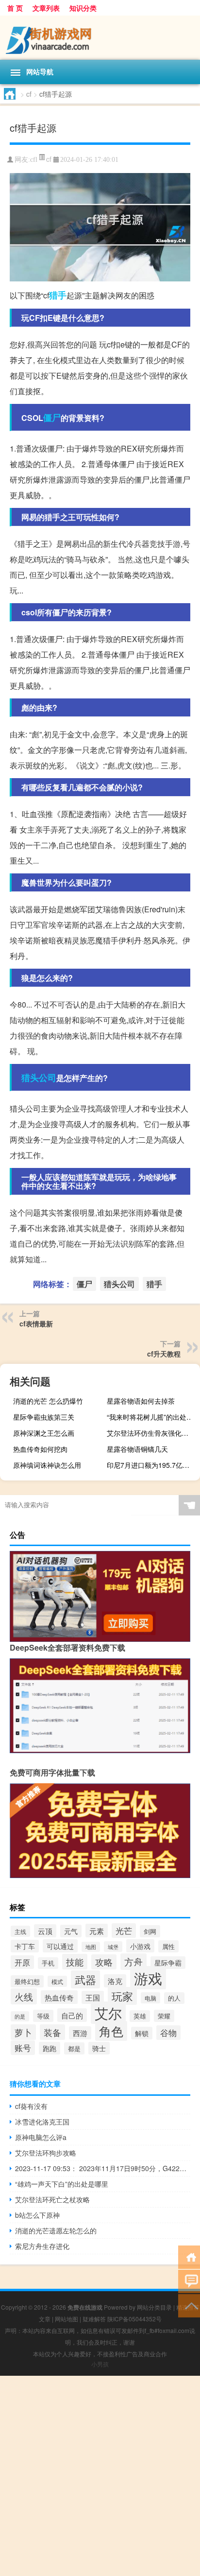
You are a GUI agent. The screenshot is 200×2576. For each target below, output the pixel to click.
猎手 (58, 295)
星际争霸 (168, 1963)
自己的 (72, 2015)
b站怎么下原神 (37, 2215)
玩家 (122, 1996)
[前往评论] (189, 2281)
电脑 (150, 1998)
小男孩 (100, 2364)
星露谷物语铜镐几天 (137, 1449)
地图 (91, 1947)
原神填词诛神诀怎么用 (47, 1465)
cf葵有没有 (31, 2106)
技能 (75, 1962)
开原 (22, 1962)
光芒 (124, 1931)
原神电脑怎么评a (41, 2137)
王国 (93, 1997)
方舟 (133, 1962)
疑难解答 (94, 2319)
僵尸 (52, 418)
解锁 (142, 2033)
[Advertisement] (100, 2476)
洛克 (115, 1981)
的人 (174, 1998)
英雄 (140, 2016)
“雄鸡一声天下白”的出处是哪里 (62, 2184)
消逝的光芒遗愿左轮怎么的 (56, 2230)
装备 (52, 2032)
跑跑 (50, 2048)
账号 (23, 2048)
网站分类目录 (154, 2307)
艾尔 (108, 2013)
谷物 (168, 2033)
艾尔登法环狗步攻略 (46, 2153)
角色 (111, 2031)
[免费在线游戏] (100, 38)
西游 (80, 2033)
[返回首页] (189, 2256)
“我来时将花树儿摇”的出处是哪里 (152, 1417)
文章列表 (46, 8)
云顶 (45, 1931)
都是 (74, 2048)
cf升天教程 (164, 1354)
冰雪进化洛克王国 (42, 2122)
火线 (24, 1996)
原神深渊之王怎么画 (44, 1433)
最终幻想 (27, 1981)
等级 (43, 2016)
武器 (85, 1979)
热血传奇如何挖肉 (40, 1449)
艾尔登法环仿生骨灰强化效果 (151, 1433)
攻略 (104, 1962)
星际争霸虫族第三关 (44, 1417)
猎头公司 (39, 1078)
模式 (57, 1981)
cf (29, 94)
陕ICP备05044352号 (134, 2319)
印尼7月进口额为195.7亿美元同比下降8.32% (152, 1465)
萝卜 (23, 2032)
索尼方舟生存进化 (42, 2246)
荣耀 (164, 2016)
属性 (168, 1946)
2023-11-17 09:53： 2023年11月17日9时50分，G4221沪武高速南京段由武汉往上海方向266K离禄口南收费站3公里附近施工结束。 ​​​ (103, 2168)
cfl (34, 160)
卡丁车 (25, 1946)
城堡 (113, 1947)
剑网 (150, 1931)
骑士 (99, 2048)
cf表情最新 (36, 1323)
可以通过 (60, 1946)
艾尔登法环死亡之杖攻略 (52, 2199)
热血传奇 (59, 1997)
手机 (48, 1963)
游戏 (148, 1978)
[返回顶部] (189, 2305)
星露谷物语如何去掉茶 (141, 1401)
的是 (20, 2016)
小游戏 (140, 1946)
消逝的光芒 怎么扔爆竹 (48, 1401)
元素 (97, 1931)
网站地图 (67, 2319)
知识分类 (83, 8)
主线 (20, 1931)
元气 (71, 1931)
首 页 (15, 8)
